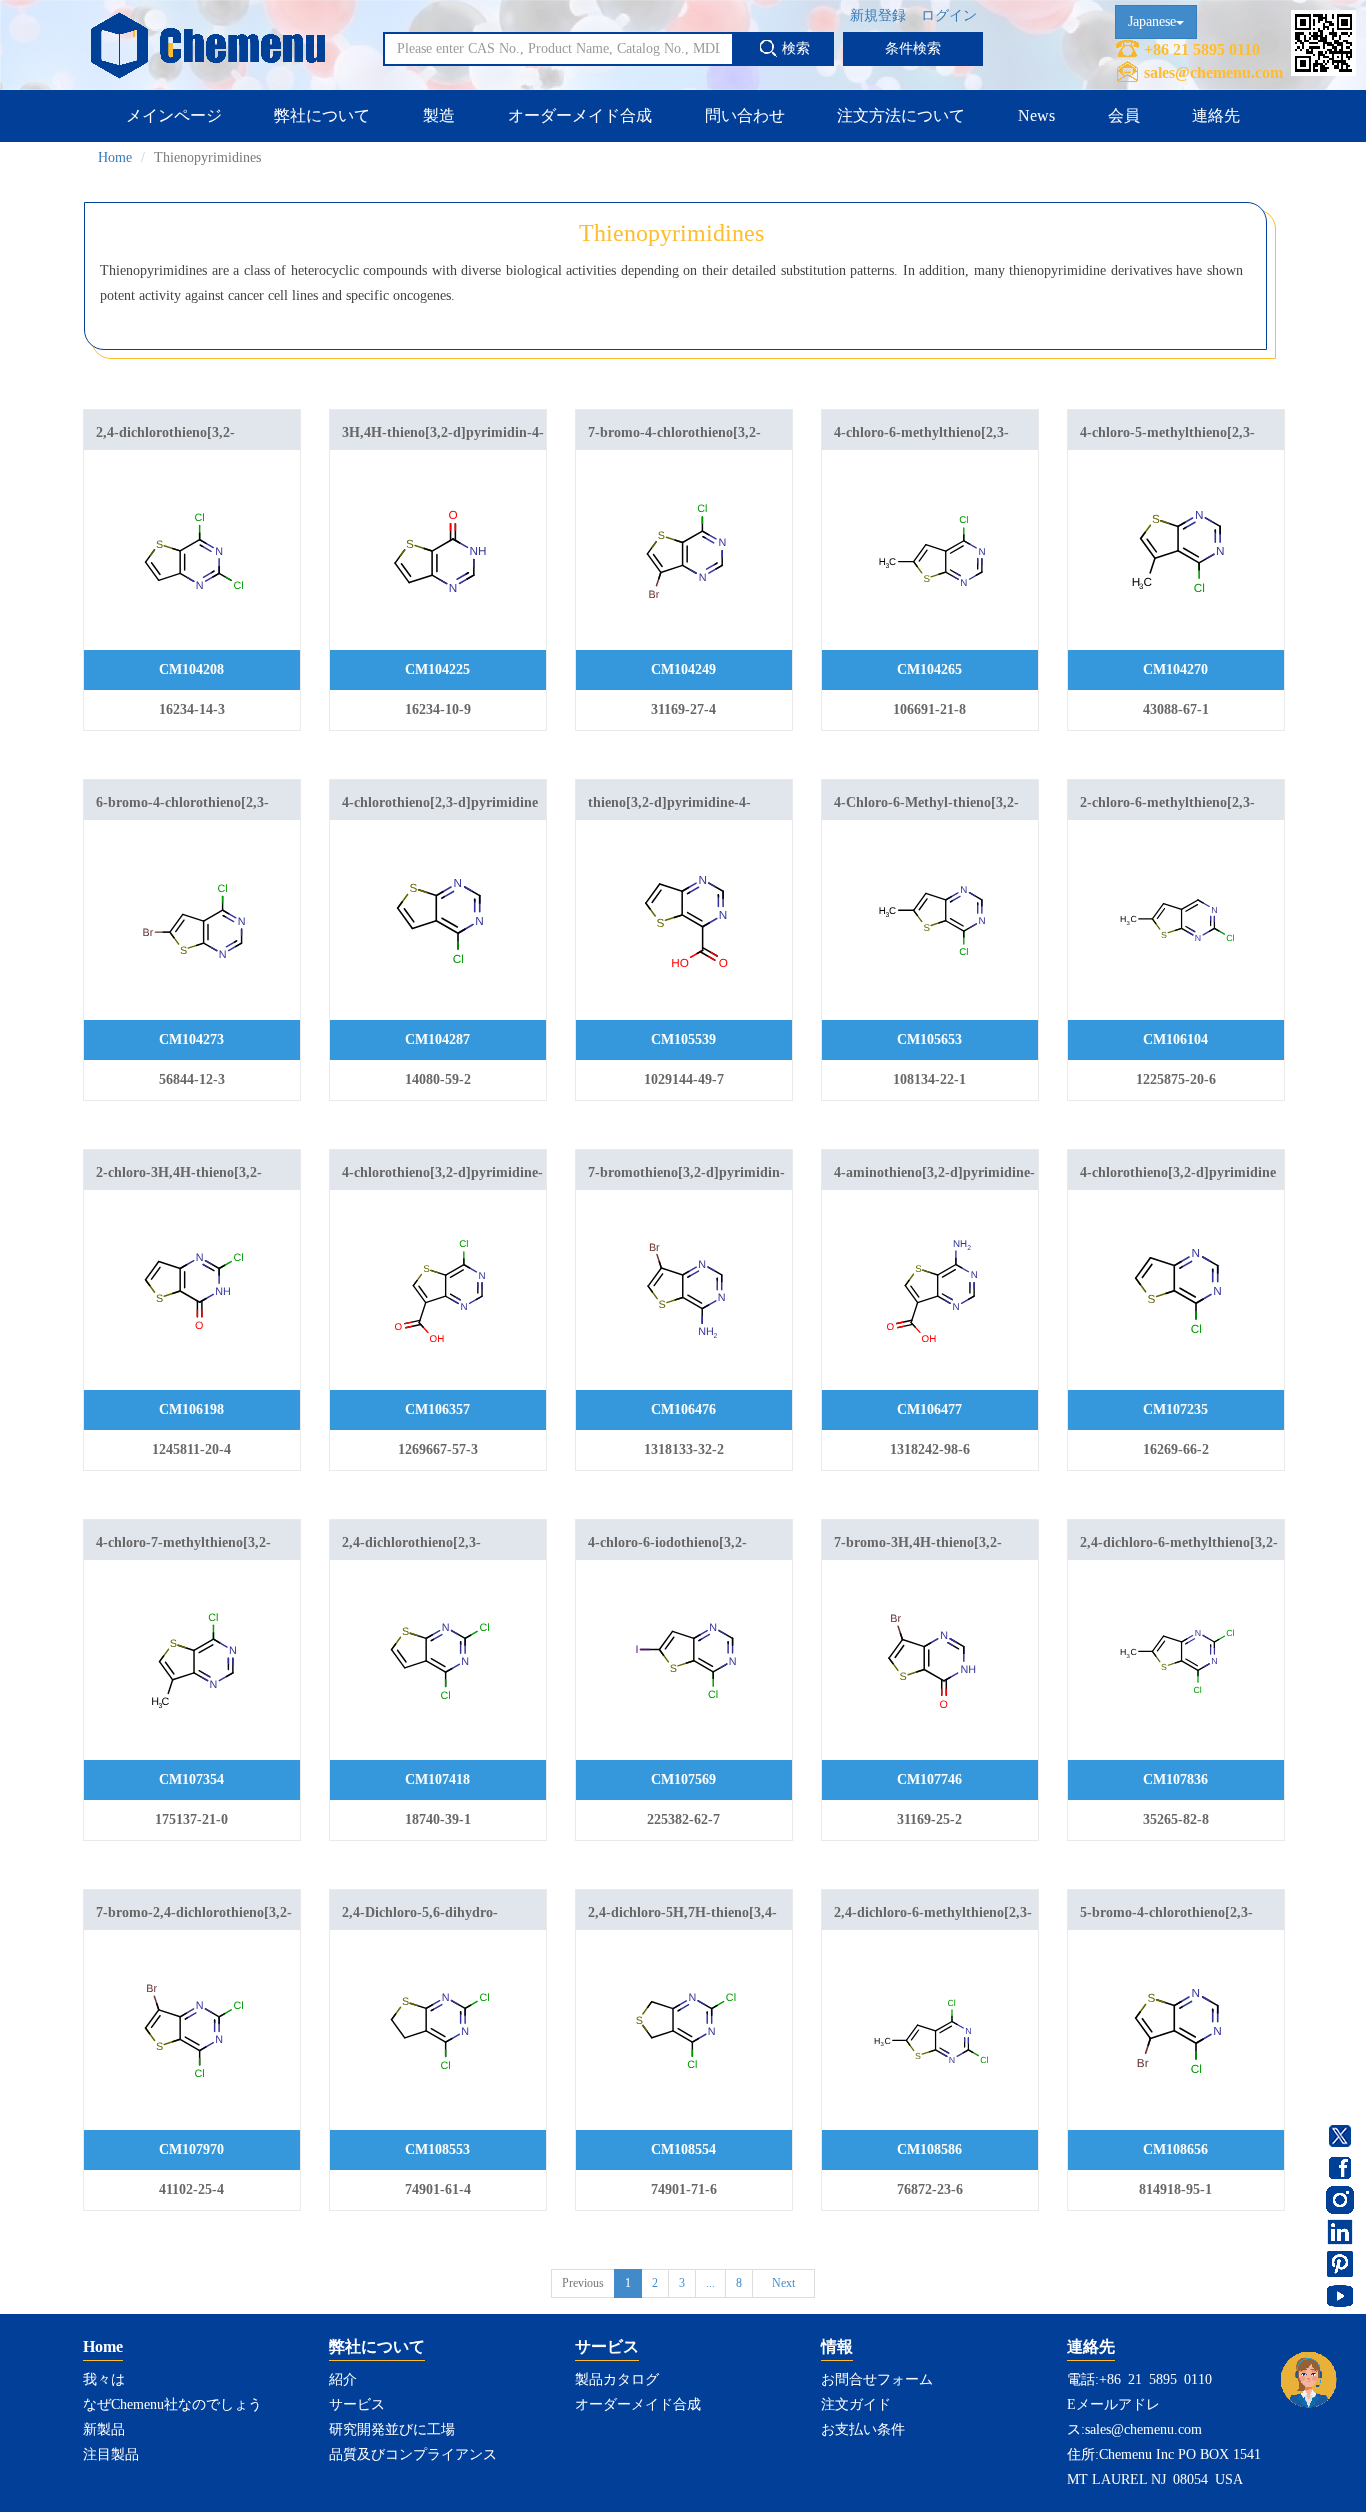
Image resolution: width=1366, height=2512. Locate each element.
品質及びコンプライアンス (413, 2454)
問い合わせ (745, 115)
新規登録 (878, 15)
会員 (1124, 115)
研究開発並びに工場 (392, 2429)
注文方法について (901, 115)
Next (783, 2283)
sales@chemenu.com (1213, 72)
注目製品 (111, 2454)
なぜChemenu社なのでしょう (172, 2404)
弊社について (322, 115)
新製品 (104, 2429)
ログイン (949, 15)
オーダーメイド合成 (580, 115)
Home (115, 157)
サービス (357, 2404)
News (1036, 115)
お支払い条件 (863, 2429)
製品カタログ (617, 2379)
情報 (837, 2346)
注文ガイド (856, 2404)
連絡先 (1216, 115)
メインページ (174, 115)
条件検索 (913, 48)
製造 (439, 115)
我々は (104, 2379)
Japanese (1152, 21)
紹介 (343, 2379)
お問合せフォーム (877, 2379)
